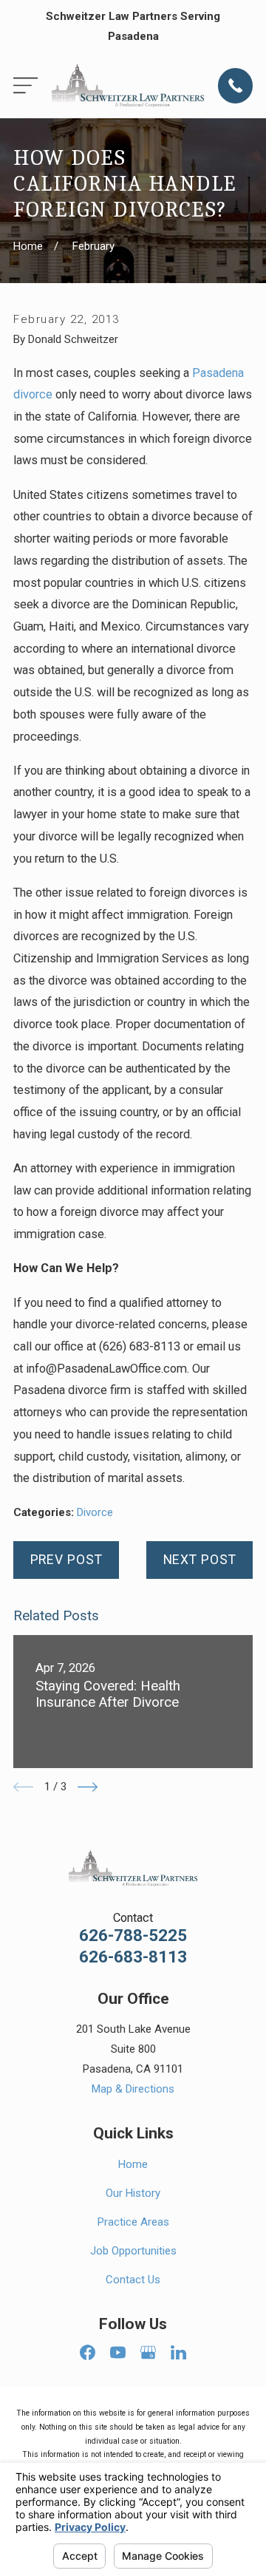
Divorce (95, 1512)
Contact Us (133, 2280)
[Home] (128, 86)
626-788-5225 (133, 1936)
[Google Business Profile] (148, 2352)
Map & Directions (133, 2089)
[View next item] (88, 1787)
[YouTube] (118, 2352)
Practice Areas (133, 2222)
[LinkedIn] (178, 2352)
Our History (133, 2193)
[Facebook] (88, 2352)
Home (133, 2164)
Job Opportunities (133, 2251)
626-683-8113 (133, 1957)
